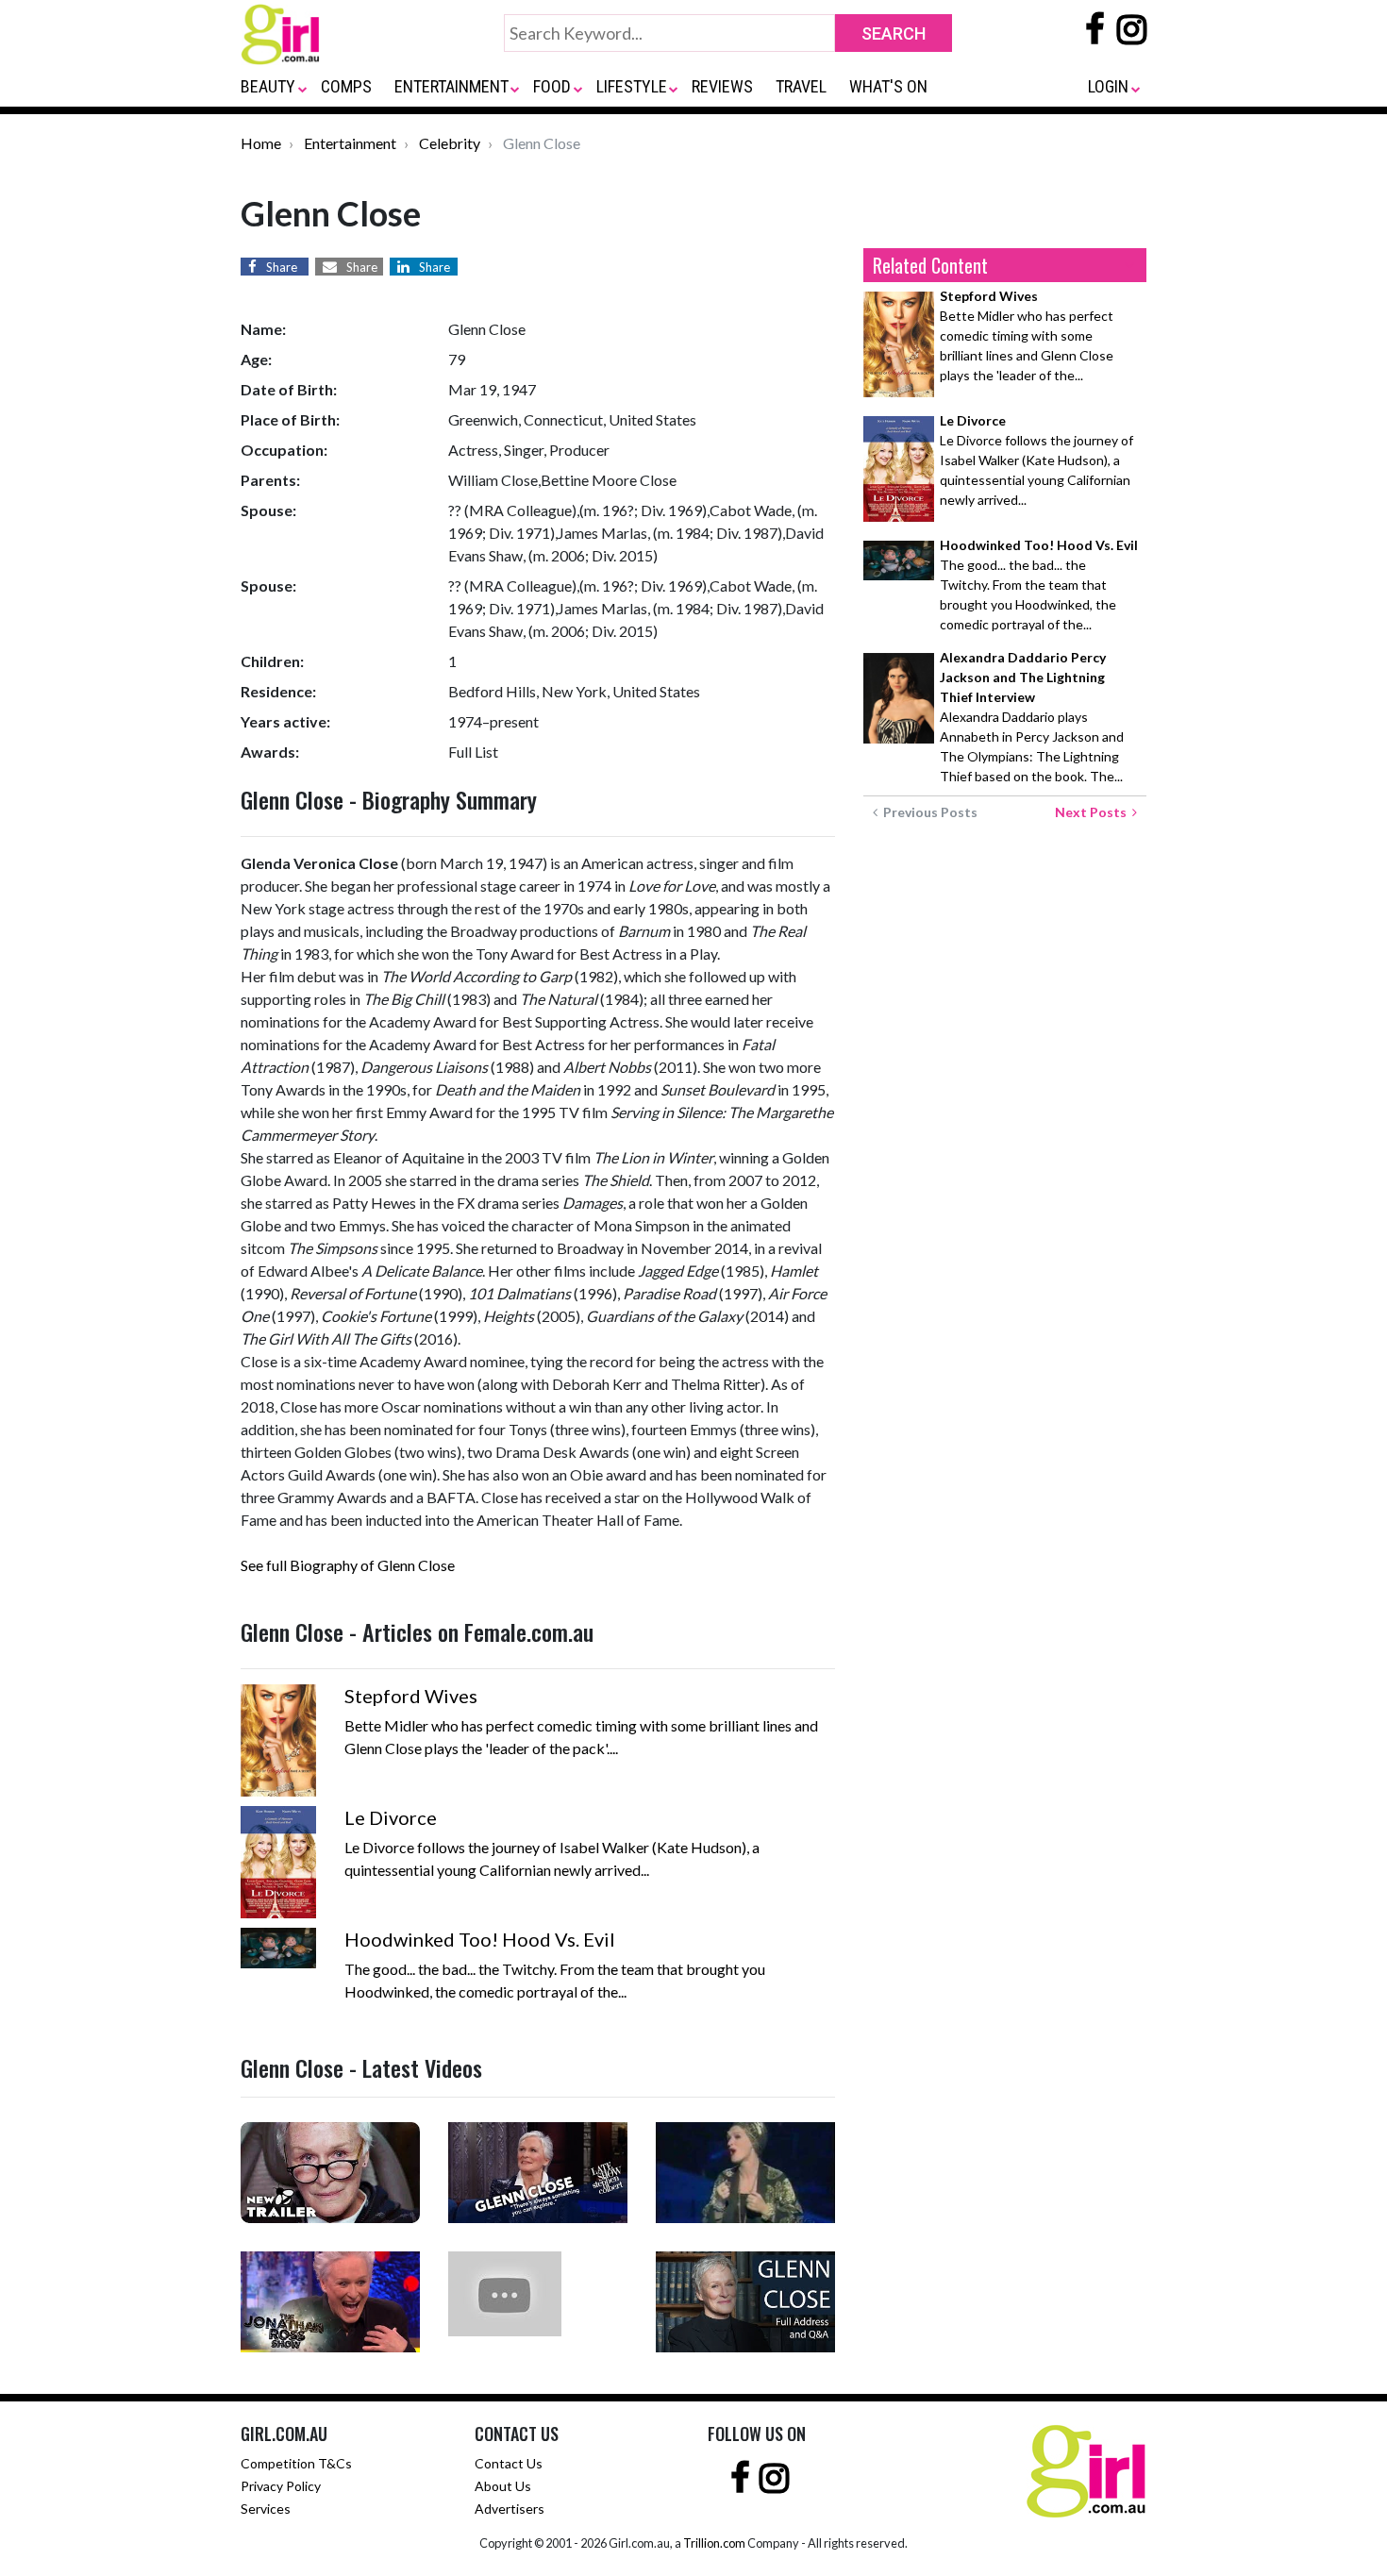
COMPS (346, 86)
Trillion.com (714, 2543)
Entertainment (350, 143)
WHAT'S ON (888, 86)
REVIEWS (722, 86)
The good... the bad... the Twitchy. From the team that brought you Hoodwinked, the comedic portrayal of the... (1039, 585)
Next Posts (1094, 812)
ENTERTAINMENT (451, 86)
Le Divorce (391, 1817)
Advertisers (510, 2509)
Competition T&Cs (296, 2463)
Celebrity (450, 143)
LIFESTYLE (632, 86)
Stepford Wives (411, 1696)
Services (266, 2509)
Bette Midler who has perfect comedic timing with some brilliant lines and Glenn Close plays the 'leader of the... (1027, 335)
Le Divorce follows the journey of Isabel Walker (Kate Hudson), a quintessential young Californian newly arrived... (1036, 460)
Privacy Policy (281, 2486)
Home (261, 143)
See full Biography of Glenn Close (348, 1565)
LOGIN (1108, 86)
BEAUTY (268, 86)
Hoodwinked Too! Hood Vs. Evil (480, 1939)
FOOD (552, 86)
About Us (503, 2486)
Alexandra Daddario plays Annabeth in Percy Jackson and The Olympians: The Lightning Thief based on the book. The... (1032, 717)
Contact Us (509, 2463)
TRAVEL (801, 86)
